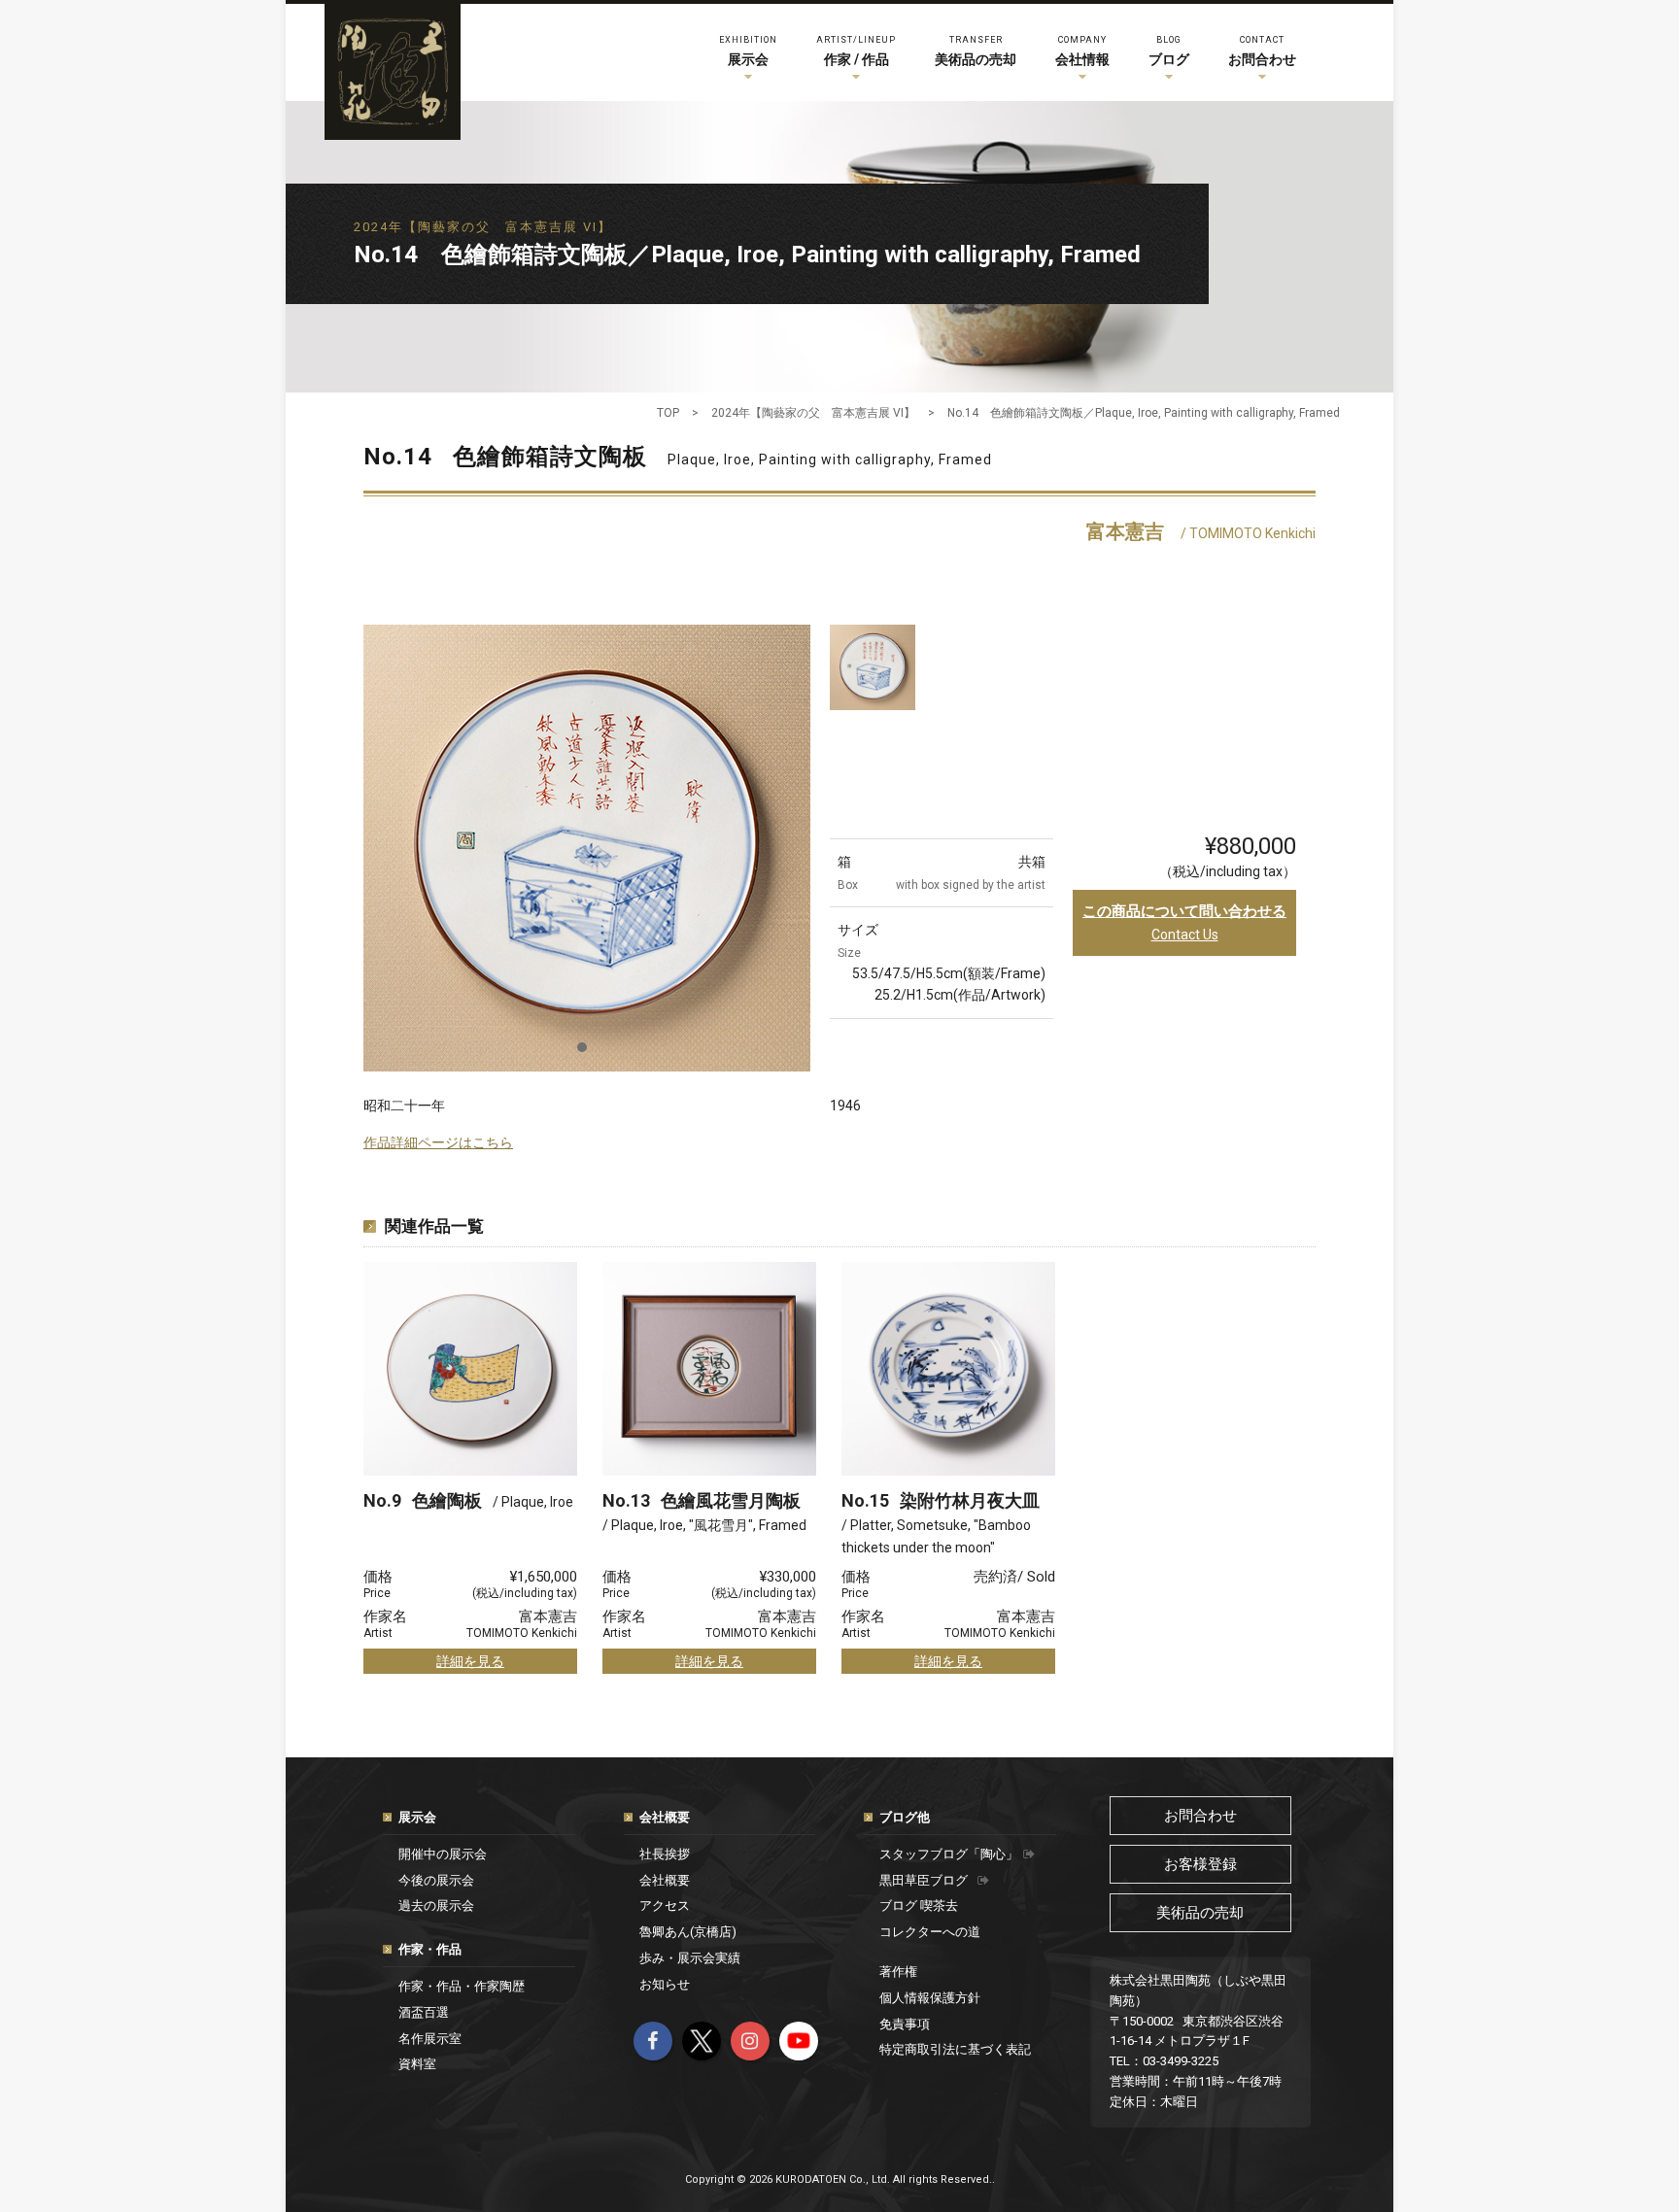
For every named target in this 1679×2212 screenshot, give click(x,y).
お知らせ (665, 1984)
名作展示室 (430, 2039)
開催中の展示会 (443, 1854)
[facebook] (653, 2041)
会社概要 (665, 1817)
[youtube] (799, 2041)
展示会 (748, 51)
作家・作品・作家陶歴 (462, 1986)
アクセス (665, 1906)
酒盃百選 (424, 2012)
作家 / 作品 (856, 51)
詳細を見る (470, 1661)
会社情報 (1082, 51)
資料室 (417, 2064)
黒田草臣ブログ (924, 1880)
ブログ (1169, 51)
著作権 (898, 1972)
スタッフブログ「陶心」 (949, 1854)
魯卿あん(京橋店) (688, 1932)
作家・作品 (430, 1949)
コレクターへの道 (930, 1932)
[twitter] (702, 2041)
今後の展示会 (436, 1880)
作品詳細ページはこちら (438, 1142)
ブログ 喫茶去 (919, 1906)
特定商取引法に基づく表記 (955, 2049)
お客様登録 (1200, 1864)
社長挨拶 (665, 1854)
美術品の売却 (976, 51)
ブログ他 (905, 1817)
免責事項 (905, 2024)
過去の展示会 (436, 1906)
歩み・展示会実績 (690, 1958)
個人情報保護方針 (930, 1998)
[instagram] (750, 2041)
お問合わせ (1262, 51)
